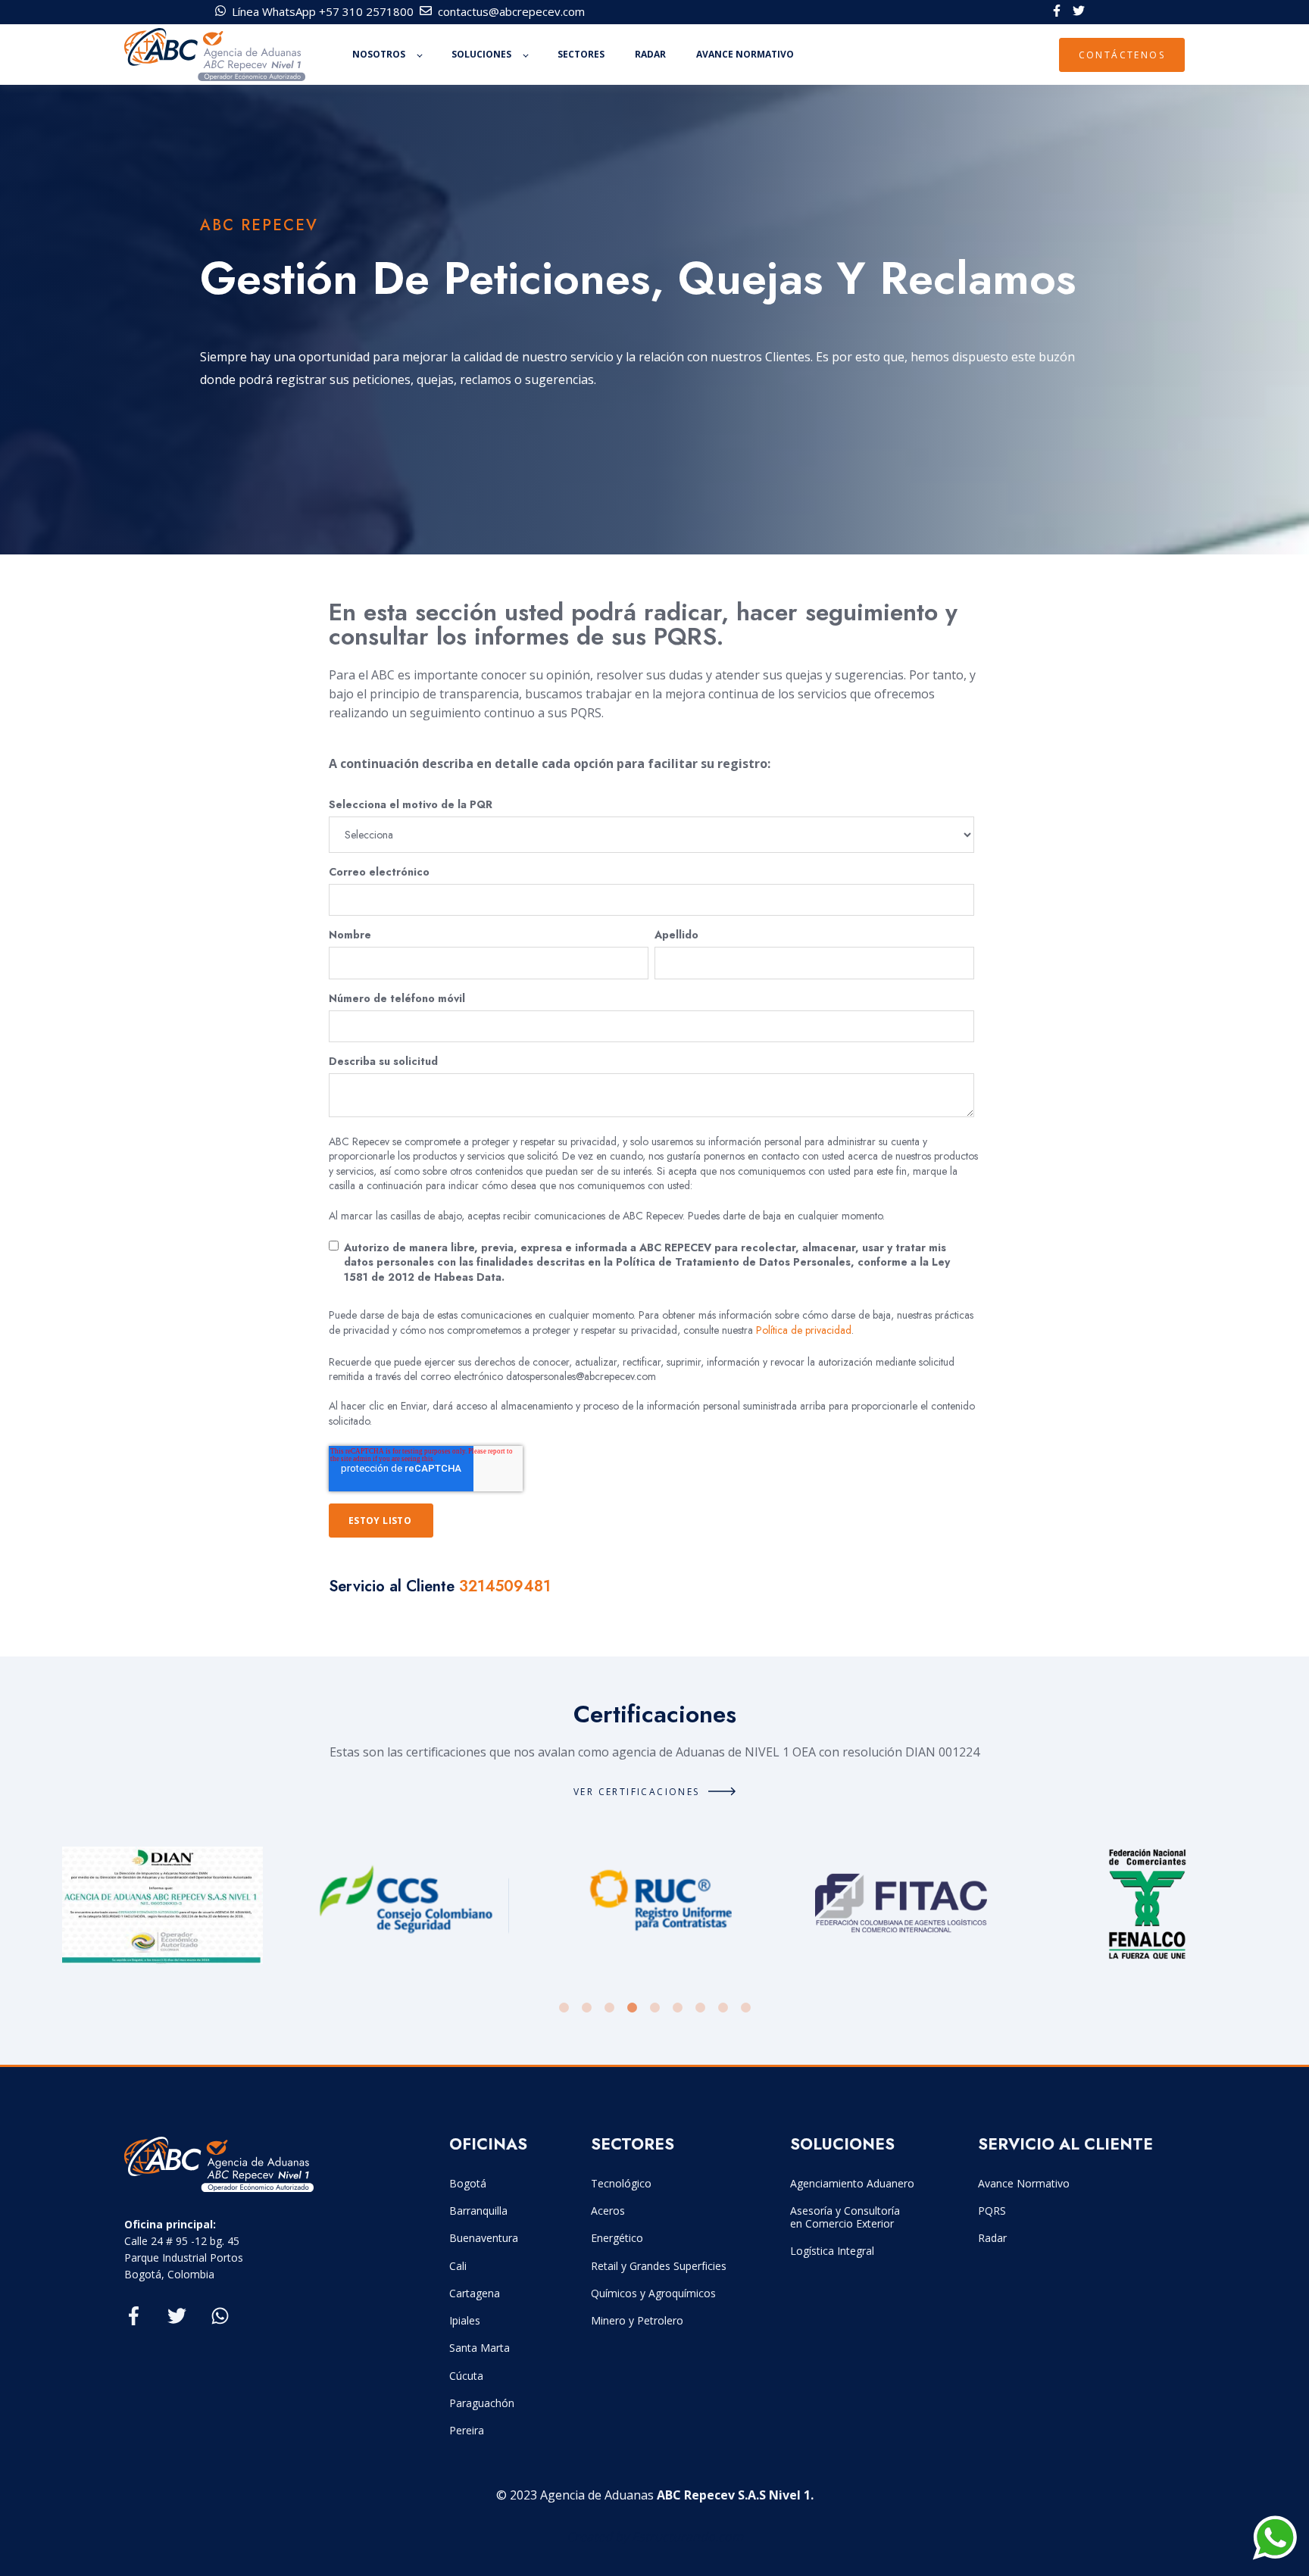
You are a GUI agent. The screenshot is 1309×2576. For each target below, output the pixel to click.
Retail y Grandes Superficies (659, 2266)
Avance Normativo (1024, 2183)
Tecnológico (621, 2183)
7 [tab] (700, 2008)
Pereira (467, 2430)
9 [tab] (745, 2008)
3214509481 (505, 1586)
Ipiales (465, 2320)
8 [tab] (723, 2008)
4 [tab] (632, 2008)
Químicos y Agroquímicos (653, 2293)
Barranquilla (478, 2211)
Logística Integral (832, 2251)
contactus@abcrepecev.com (511, 11)
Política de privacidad (804, 1330)
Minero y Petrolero (637, 2320)
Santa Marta (480, 2348)
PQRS (992, 2211)
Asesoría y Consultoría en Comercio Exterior (845, 2217)
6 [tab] (677, 2008)
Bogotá (468, 2183)
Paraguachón (482, 2403)
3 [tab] (609, 2008)
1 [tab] (564, 2008)
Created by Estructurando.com (655, 2537)
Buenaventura (484, 2238)
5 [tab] (654, 2008)
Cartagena (475, 2293)
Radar (992, 2238)
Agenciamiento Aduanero (852, 2183)
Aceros (608, 2211)
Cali (458, 2266)
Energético (617, 2238)
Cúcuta (466, 2376)
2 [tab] (586, 2008)
